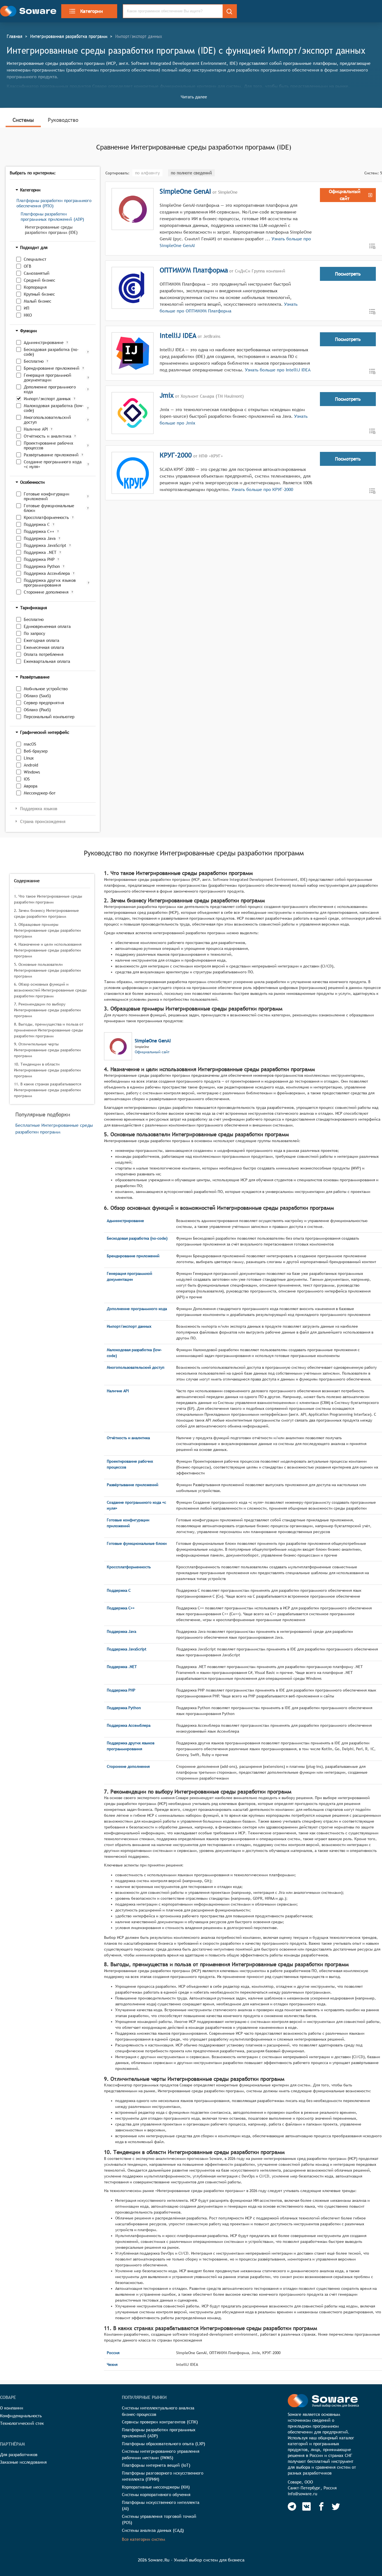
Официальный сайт (152, 1052)
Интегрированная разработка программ (69, 36)
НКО (28, 315)
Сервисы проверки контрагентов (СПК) (160, 2422)
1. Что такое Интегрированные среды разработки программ (48, 899)
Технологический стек (22, 2423)
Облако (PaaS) (37, 710)
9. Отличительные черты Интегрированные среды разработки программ (47, 1050)
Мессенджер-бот (40, 793)
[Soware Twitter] (336, 2506)
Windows (32, 772)
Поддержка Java (40, 538)
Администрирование (44, 342)
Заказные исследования (23, 2462)
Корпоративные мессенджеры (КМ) (156, 2487)
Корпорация (35, 287)
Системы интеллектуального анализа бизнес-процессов (158, 2411)
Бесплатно (34, 361)
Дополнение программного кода (50, 389)
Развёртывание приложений (51, 455)
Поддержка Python (42, 566)
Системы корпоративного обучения (156, 2495)
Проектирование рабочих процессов (49, 445)
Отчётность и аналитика (48, 436)
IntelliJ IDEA (178, 335)
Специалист (35, 259)
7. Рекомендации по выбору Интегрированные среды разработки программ (47, 1010)
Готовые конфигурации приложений (47, 496)
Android (31, 765)
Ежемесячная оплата (44, 647)
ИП (27, 308)
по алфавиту (147, 173)
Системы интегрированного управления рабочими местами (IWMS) (161, 2454)
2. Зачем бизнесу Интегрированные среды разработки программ (46, 913)
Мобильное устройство (46, 689)
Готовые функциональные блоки (49, 508)
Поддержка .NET (40, 552)
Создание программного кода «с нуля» (53, 464)
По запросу (34, 633)
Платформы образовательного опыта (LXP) (164, 2444)
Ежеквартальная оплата (47, 661)
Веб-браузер (36, 751)
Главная (15, 36)
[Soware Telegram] (292, 2506)
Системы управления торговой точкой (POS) (159, 2520)
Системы (23, 120)
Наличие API (36, 429)
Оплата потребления (44, 654)
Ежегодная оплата (42, 640)
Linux (29, 758)
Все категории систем (143, 2539)
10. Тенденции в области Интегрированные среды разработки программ (47, 1070)
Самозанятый (37, 273)
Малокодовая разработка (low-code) (54, 408)
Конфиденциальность (21, 2416)
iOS (27, 779)
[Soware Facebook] (321, 2506)
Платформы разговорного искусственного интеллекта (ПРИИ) (163, 2476)
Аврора (31, 786)
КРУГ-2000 (176, 455)
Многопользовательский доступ (47, 420)
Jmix (167, 395)
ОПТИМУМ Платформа (194, 270)
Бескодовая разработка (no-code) (51, 352)
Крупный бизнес (39, 294)
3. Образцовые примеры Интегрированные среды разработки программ (47, 930)
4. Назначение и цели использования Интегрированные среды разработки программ (48, 950)
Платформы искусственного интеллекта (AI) (161, 2506)
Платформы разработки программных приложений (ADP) (52, 217)
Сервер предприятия (44, 703)
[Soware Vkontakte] (306, 2506)
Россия (113, 2353)
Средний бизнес (39, 280)
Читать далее (194, 97)
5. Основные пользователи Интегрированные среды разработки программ (47, 970)
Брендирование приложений (52, 368)
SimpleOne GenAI (185, 191)
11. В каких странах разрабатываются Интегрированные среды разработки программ (48, 1090)
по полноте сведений (191, 173)
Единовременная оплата (47, 626)
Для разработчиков (19, 2455)
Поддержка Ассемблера (47, 573)
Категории (92, 11)
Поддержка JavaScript (45, 545)
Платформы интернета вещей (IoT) (156, 2465)
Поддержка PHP (39, 559)
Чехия (112, 2364)
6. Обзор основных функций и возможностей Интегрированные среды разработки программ (50, 990)
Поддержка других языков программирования (50, 583)
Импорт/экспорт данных (47, 399)
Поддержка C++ (39, 531)
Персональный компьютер (49, 717)
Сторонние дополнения (46, 592)
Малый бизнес (37, 301)
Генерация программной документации (48, 378)
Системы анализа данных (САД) (153, 2530)
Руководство (63, 120)
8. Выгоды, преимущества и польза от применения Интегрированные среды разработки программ (49, 1030)
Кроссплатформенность (46, 517)
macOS (30, 744)
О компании (12, 2408)
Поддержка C (37, 524)
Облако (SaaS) (37, 696)
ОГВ (28, 266)
